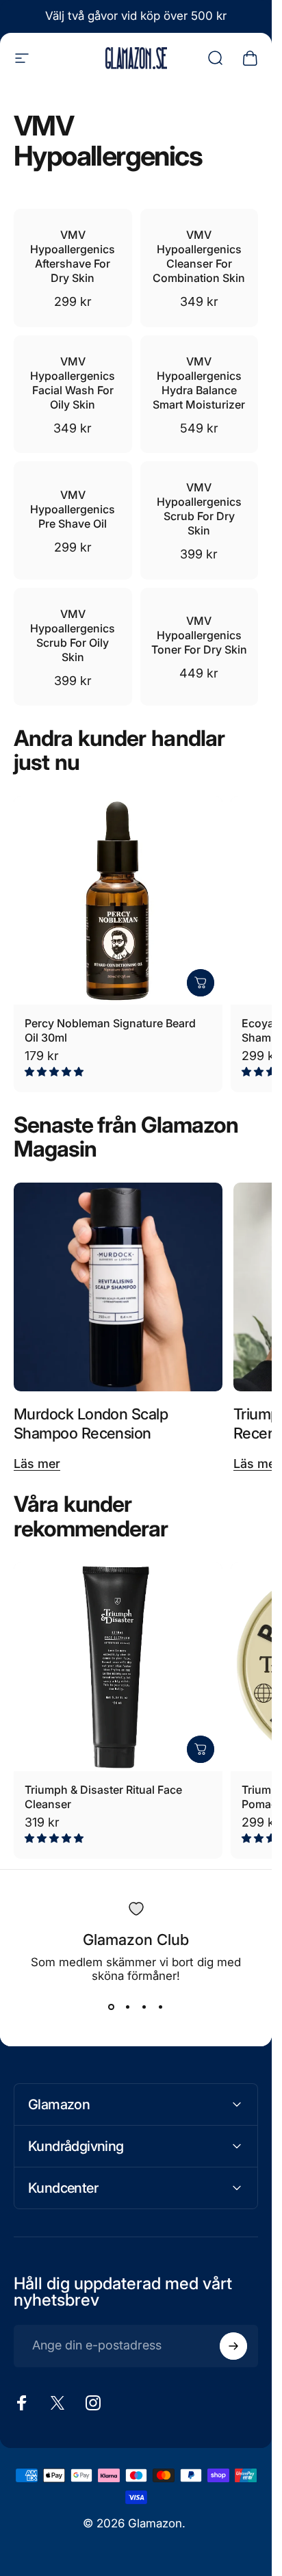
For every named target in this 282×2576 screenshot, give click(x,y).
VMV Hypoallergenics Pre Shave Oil (73, 509)
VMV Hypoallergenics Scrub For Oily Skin (73, 635)
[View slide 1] (112, 2007)
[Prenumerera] (233, 2346)
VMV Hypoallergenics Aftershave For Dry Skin (73, 256)
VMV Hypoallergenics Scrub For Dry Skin (199, 509)
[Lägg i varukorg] (201, 983)
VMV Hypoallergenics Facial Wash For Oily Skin (73, 383)
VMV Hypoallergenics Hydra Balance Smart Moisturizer (199, 383)
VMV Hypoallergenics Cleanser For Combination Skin (199, 256)
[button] (55, 1071)
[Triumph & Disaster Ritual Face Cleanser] (118, 1667)
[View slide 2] (128, 2007)
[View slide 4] (161, 2007)
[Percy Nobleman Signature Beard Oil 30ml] (118, 900)
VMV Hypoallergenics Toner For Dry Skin (199, 635)
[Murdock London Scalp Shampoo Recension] (118, 1287)
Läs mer (37, 1464)
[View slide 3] (144, 2007)
